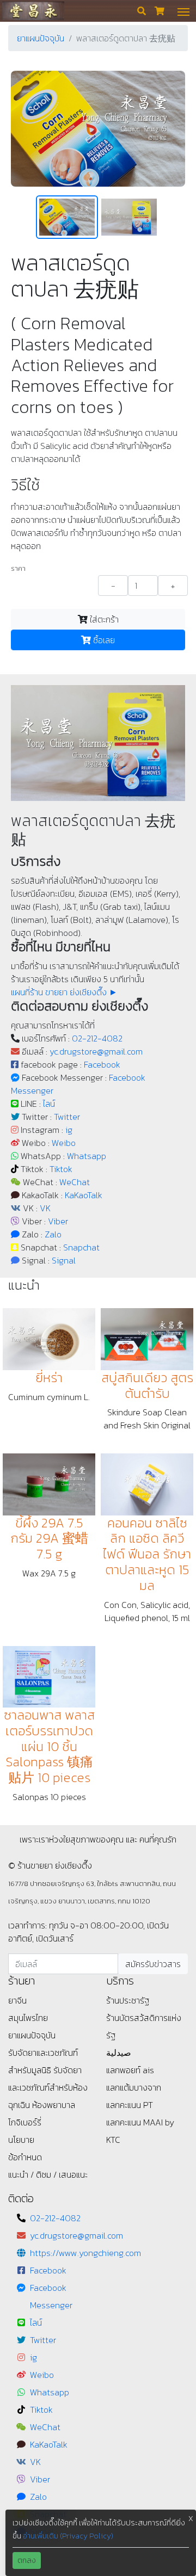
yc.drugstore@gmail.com (96, 1051)
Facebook (102, 1064)
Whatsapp (87, 1156)
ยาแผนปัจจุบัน (41, 38)
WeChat (75, 1182)
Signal (64, 1260)
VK (45, 1208)
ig (69, 1130)
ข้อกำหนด (25, 2157)
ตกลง (27, 2560)
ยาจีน (17, 2000)
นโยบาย (21, 2140)
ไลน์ (49, 1104)
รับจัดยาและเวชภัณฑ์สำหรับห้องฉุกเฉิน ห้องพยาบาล (48, 2087)
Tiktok (61, 1169)
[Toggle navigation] (183, 11)
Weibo (64, 1143)
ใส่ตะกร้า (103, 619)
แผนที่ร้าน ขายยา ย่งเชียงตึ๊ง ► (64, 992)
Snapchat (81, 1247)
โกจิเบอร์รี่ (25, 2122)
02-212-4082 (97, 1038)
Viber (58, 1221)
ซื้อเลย (103, 640)
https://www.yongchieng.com (85, 2253)
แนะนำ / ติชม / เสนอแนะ (48, 2174)
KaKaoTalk (84, 1195)
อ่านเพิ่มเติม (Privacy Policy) (68, 2536)
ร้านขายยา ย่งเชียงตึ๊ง (33, 11)
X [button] (191, 2519)
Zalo (53, 1234)
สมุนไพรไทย (28, 2018)
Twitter (67, 1117)
